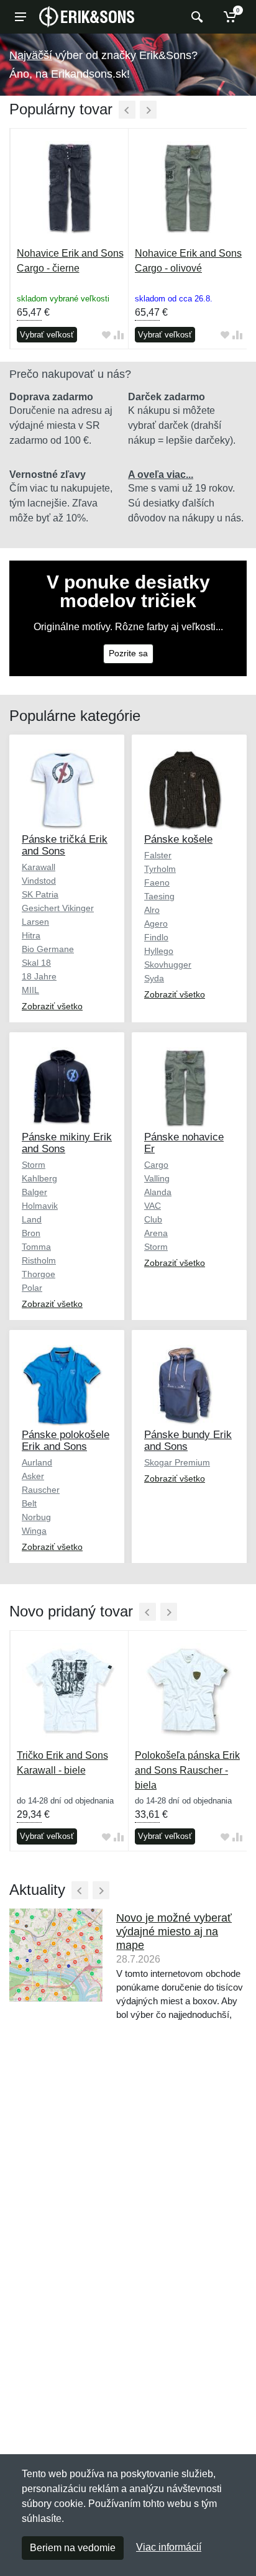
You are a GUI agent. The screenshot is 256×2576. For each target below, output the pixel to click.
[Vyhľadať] (195, 17)
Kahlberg (39, 1178)
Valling (157, 1178)
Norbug (36, 1517)
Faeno (157, 882)
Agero (156, 924)
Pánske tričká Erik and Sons (65, 845)
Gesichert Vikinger (58, 908)
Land (32, 1219)
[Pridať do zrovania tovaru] (119, 335)
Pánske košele (178, 839)
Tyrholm (160, 869)
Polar (32, 1288)
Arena (156, 1233)
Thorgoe (39, 1274)
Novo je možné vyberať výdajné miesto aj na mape (174, 1932)
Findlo (156, 937)
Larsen (35, 922)
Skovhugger (168, 965)
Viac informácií (169, 2547)
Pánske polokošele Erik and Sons (66, 1441)
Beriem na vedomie (73, 2548)
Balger (34, 1192)
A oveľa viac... (161, 474)
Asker (33, 1476)
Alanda (158, 1192)
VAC (153, 1206)
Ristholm (39, 1260)
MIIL (30, 990)
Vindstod (39, 881)
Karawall (39, 867)
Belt (29, 1503)
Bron (31, 1233)
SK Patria (40, 894)
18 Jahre (39, 976)
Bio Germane (48, 949)
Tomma (36, 1247)
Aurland (37, 1462)
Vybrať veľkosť (47, 335)
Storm (34, 1165)
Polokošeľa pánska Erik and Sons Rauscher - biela (187, 1770)
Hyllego (159, 951)
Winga (34, 1531)
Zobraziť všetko (52, 1006)
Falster (158, 855)
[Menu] (21, 17)
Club (153, 1219)
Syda (154, 978)
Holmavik (40, 1206)
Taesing (159, 896)
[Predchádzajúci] (127, 110)
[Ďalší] (148, 110)
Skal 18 (36, 963)
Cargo (156, 1165)
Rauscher (41, 1490)
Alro (152, 910)
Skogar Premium (177, 1462)
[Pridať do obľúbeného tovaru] (106, 335)
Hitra (31, 935)
